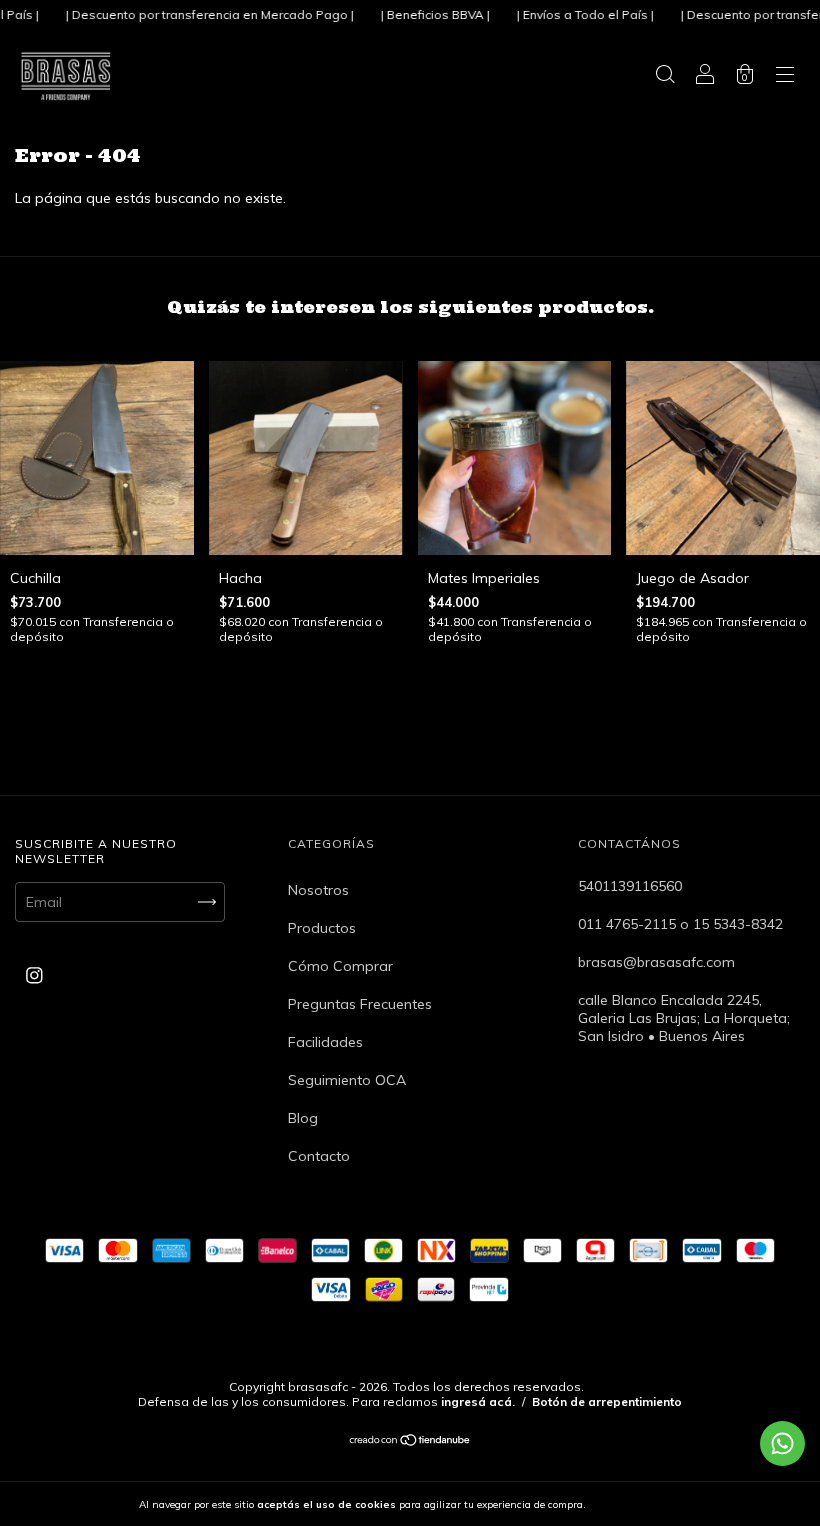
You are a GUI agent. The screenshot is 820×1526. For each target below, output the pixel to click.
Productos (322, 928)
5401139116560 (630, 886)
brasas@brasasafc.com (656, 962)
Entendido (641, 1504)
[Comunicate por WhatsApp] (782, 1443)
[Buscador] (665, 77)
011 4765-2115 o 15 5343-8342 (680, 924)
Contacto (319, 1156)
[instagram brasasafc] (34, 976)
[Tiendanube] (410, 1442)
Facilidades (325, 1042)
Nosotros (318, 890)
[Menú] (785, 77)
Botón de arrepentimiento (607, 1401)
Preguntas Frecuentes (360, 1004)
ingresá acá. (478, 1401)
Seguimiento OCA (347, 1080)
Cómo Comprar (340, 966)
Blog (303, 1118)
